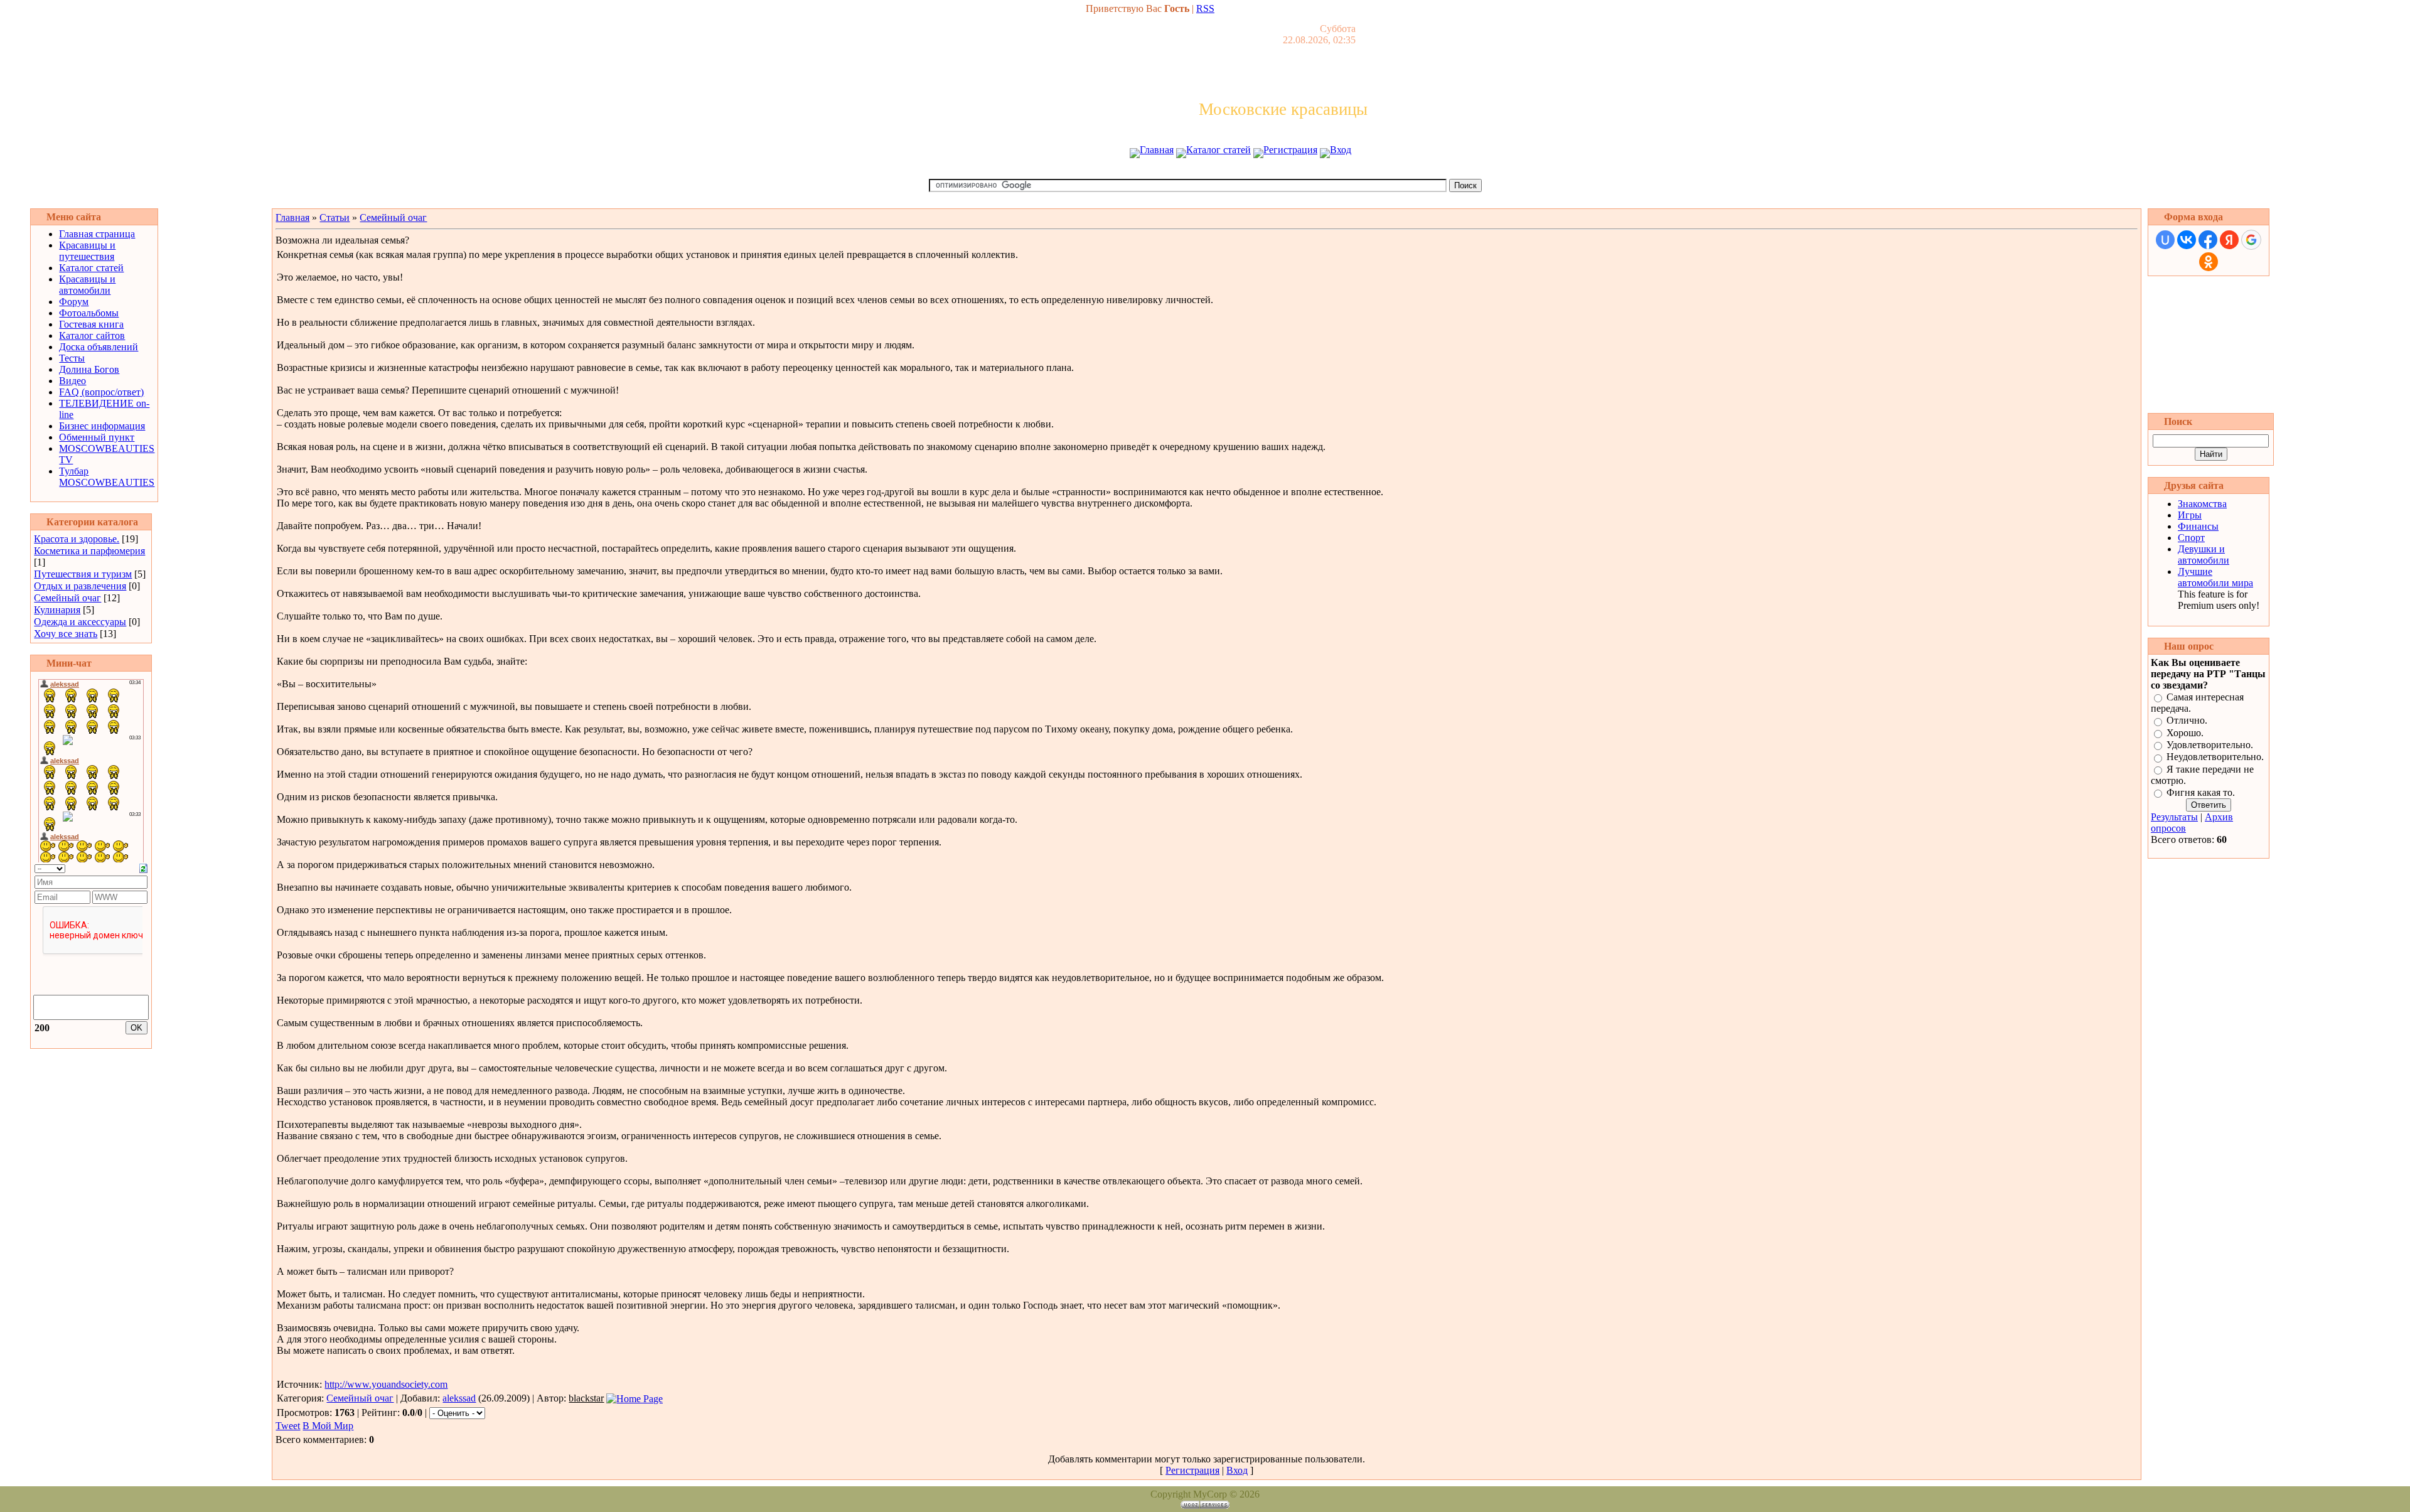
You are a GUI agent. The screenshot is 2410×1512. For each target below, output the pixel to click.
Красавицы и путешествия (87, 251)
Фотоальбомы (89, 313)
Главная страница (97, 234)
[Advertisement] (1205, 174)
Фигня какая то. (2201, 792)
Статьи (335, 217)
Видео (72, 381)
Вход (1341, 150)
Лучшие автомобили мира (2215, 577)
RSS (1205, 8)
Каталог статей (1218, 150)
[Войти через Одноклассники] (2209, 262)
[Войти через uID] (2165, 240)
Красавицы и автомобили (87, 285)
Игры (2190, 515)
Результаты (2174, 817)
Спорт (2191, 538)
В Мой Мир (328, 1426)
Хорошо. (2185, 733)
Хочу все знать (66, 634)
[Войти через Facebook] (2208, 240)
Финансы (2198, 526)
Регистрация (1290, 150)
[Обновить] (143, 867)
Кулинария (57, 610)
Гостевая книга (91, 324)
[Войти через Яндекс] (2229, 240)
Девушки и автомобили (2204, 555)
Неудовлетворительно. (2215, 757)
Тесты (72, 358)
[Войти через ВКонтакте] (2187, 240)
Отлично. (2187, 721)
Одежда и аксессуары (80, 622)
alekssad (459, 1398)
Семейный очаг (67, 598)
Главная (1157, 150)
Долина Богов (89, 369)
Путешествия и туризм (83, 574)
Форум (74, 302)
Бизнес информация (102, 426)
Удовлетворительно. (2210, 745)
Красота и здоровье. (77, 539)
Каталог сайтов (92, 335)
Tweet (288, 1426)
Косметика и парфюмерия (89, 551)
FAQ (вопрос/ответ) (101, 392)
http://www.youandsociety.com (386, 1384)
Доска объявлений (99, 347)
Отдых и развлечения (80, 586)
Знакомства (2202, 504)
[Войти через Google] (2251, 240)
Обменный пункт (97, 437)
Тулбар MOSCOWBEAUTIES (107, 477)
